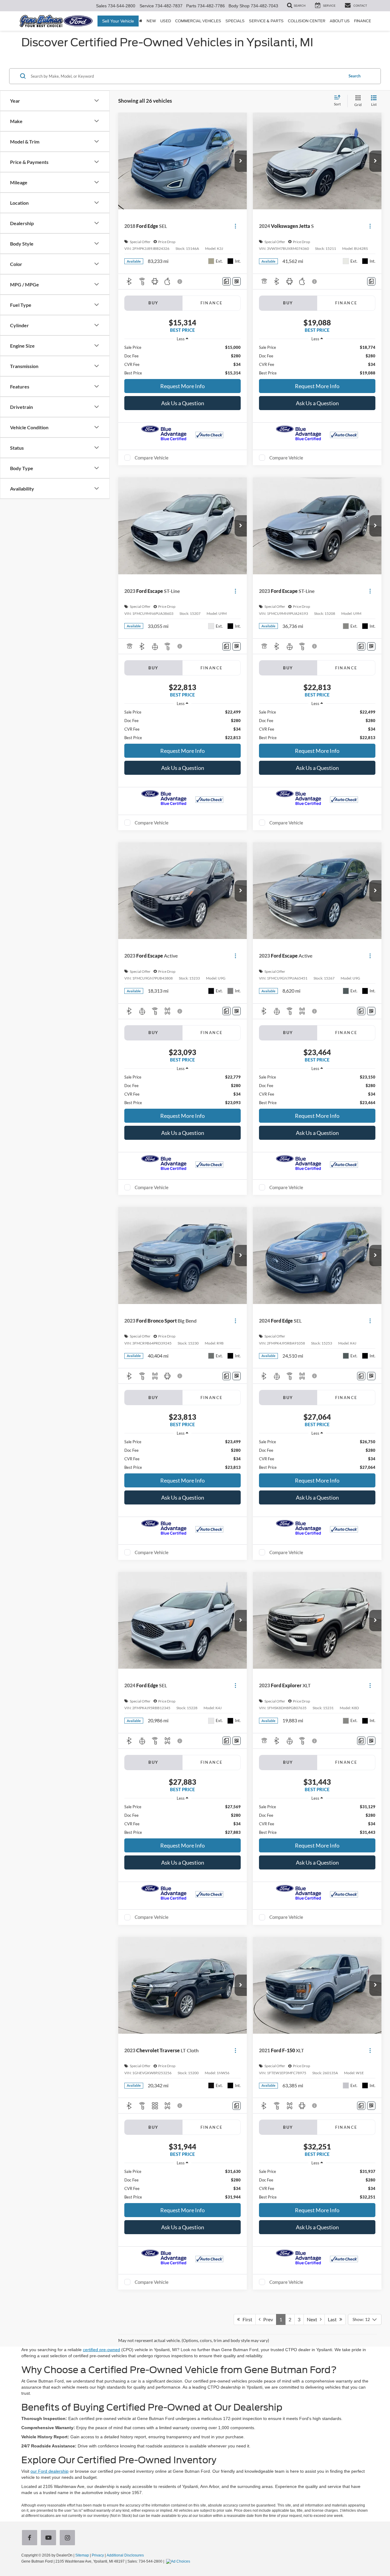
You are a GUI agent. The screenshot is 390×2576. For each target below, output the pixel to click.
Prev (267, 2319)
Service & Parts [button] (266, 21)
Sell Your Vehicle (118, 21)
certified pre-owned (101, 2350)
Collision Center (307, 21)
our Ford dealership (50, 2471)
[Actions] (235, 226)
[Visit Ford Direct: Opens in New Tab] (179, 2561)
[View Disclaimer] (180, 282)
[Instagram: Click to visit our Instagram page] (69, 2538)
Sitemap (82, 2555)
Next (313, 2319)
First (246, 2319)
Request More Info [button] (183, 386)
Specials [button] (235, 21)
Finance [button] (363, 21)
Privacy (98, 2555)
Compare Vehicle (152, 458)
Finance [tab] (212, 303)
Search (355, 76)
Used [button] (166, 21)
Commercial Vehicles (198, 21)
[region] (183, 360)
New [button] (151, 21)
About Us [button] (340, 21)
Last (334, 2319)
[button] (241, 161)
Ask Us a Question (183, 403)
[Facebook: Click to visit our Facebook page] (31, 2538)
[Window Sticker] (237, 281)
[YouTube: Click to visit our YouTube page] (50, 2538)
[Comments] (227, 281)
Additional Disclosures (125, 2555)
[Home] (141, 21)
